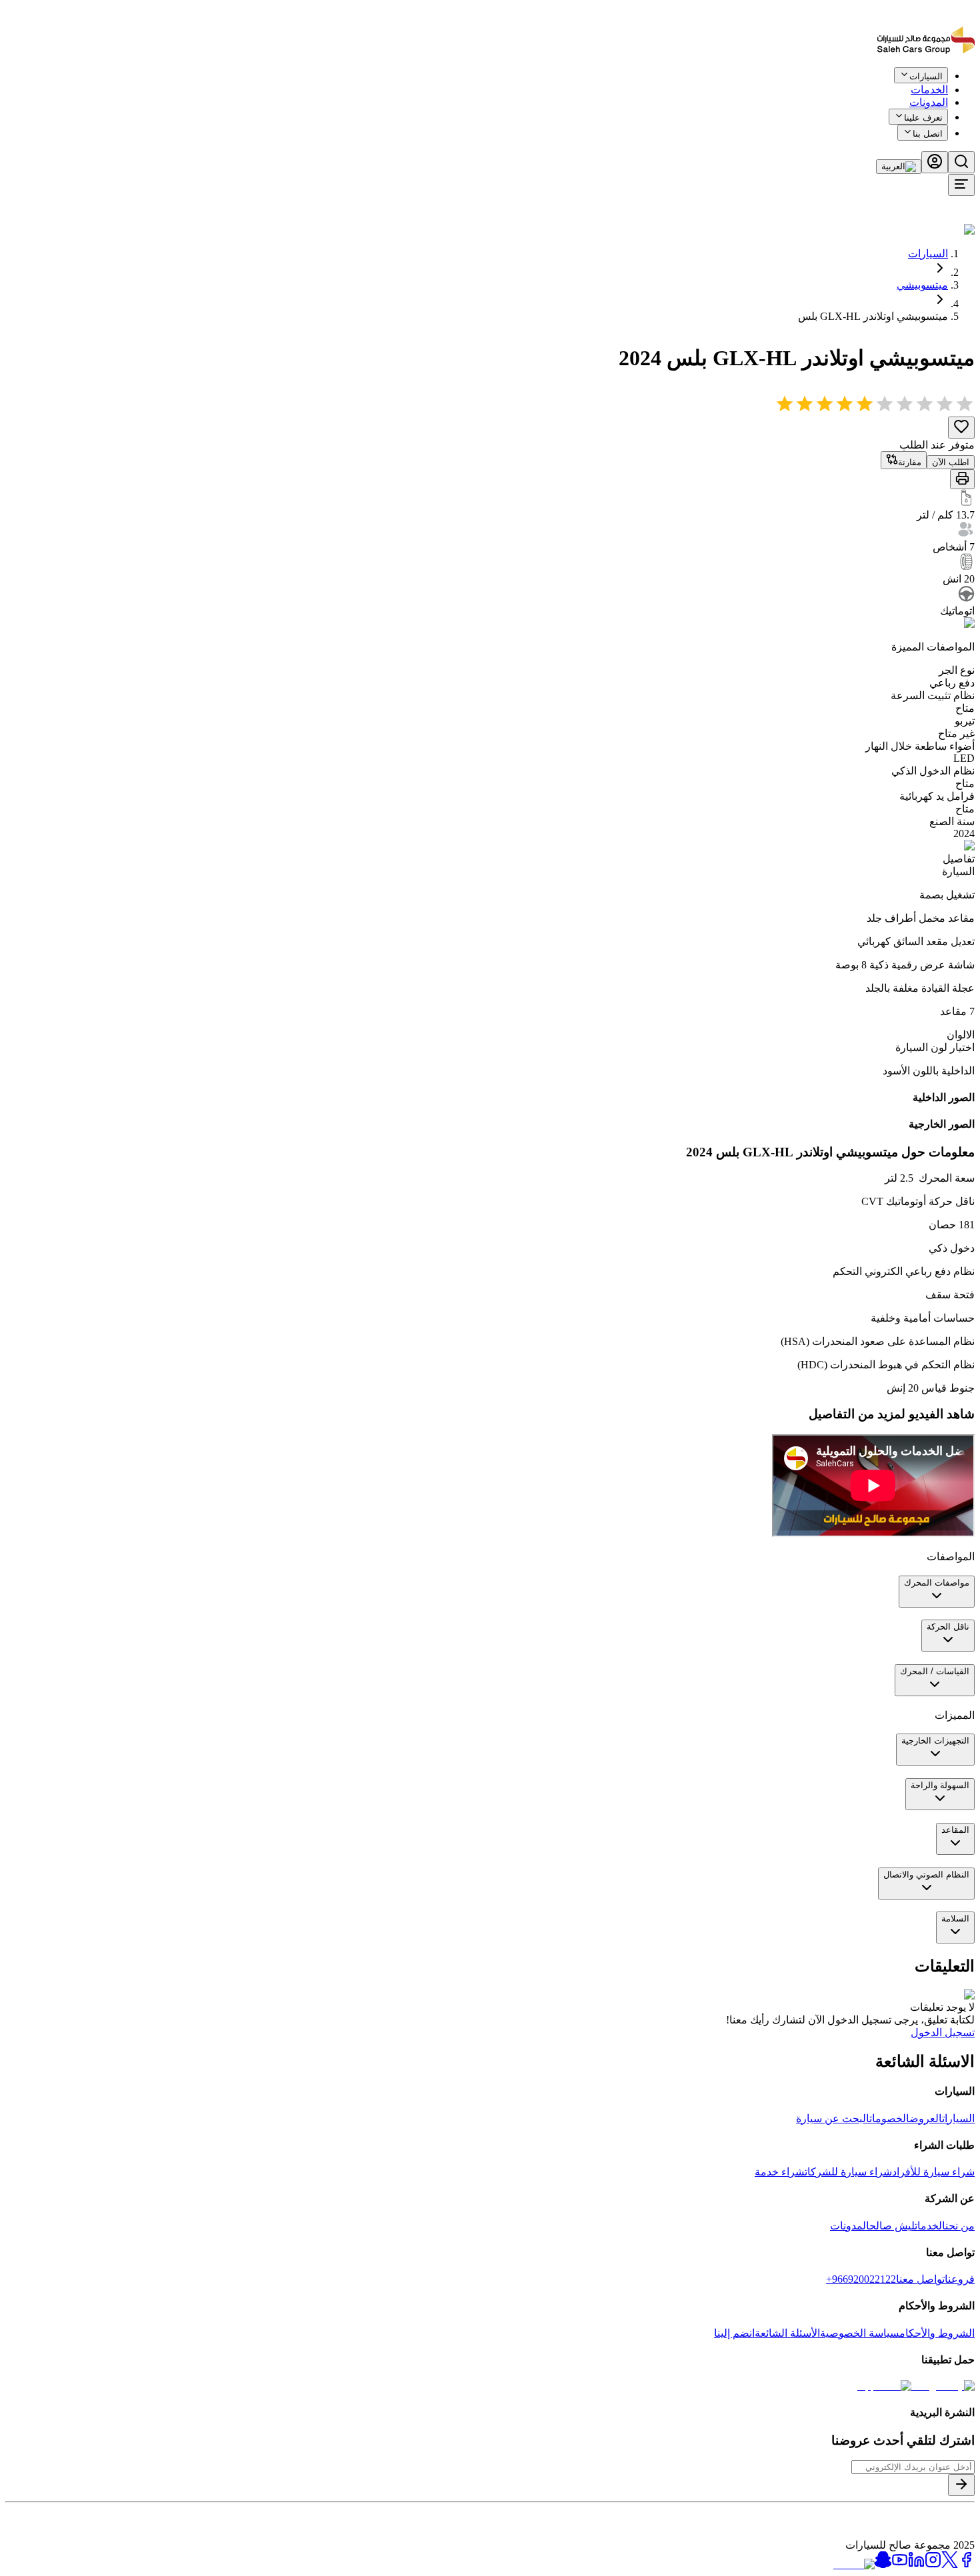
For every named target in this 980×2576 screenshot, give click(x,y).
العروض (926, 2118)
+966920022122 (861, 2279)
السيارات (928, 254)
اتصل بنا (928, 134)
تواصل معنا (920, 2279)
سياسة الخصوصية (860, 2333)
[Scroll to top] (931, 82)
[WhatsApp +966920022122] (952, 85)
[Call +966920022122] (967, 85)
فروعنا (960, 2279)
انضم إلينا (734, 2333)
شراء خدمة (780, 2172)
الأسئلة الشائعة (787, 2333)
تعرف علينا (923, 118)
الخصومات (889, 2118)
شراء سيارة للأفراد (933, 2172)
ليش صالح (892, 2226)
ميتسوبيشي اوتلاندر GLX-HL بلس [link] (873, 316)
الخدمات (930, 2226)
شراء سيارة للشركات (848, 2172)
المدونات (929, 102)
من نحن (960, 2226)
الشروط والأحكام (937, 2333)
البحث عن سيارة (833, 2118)
